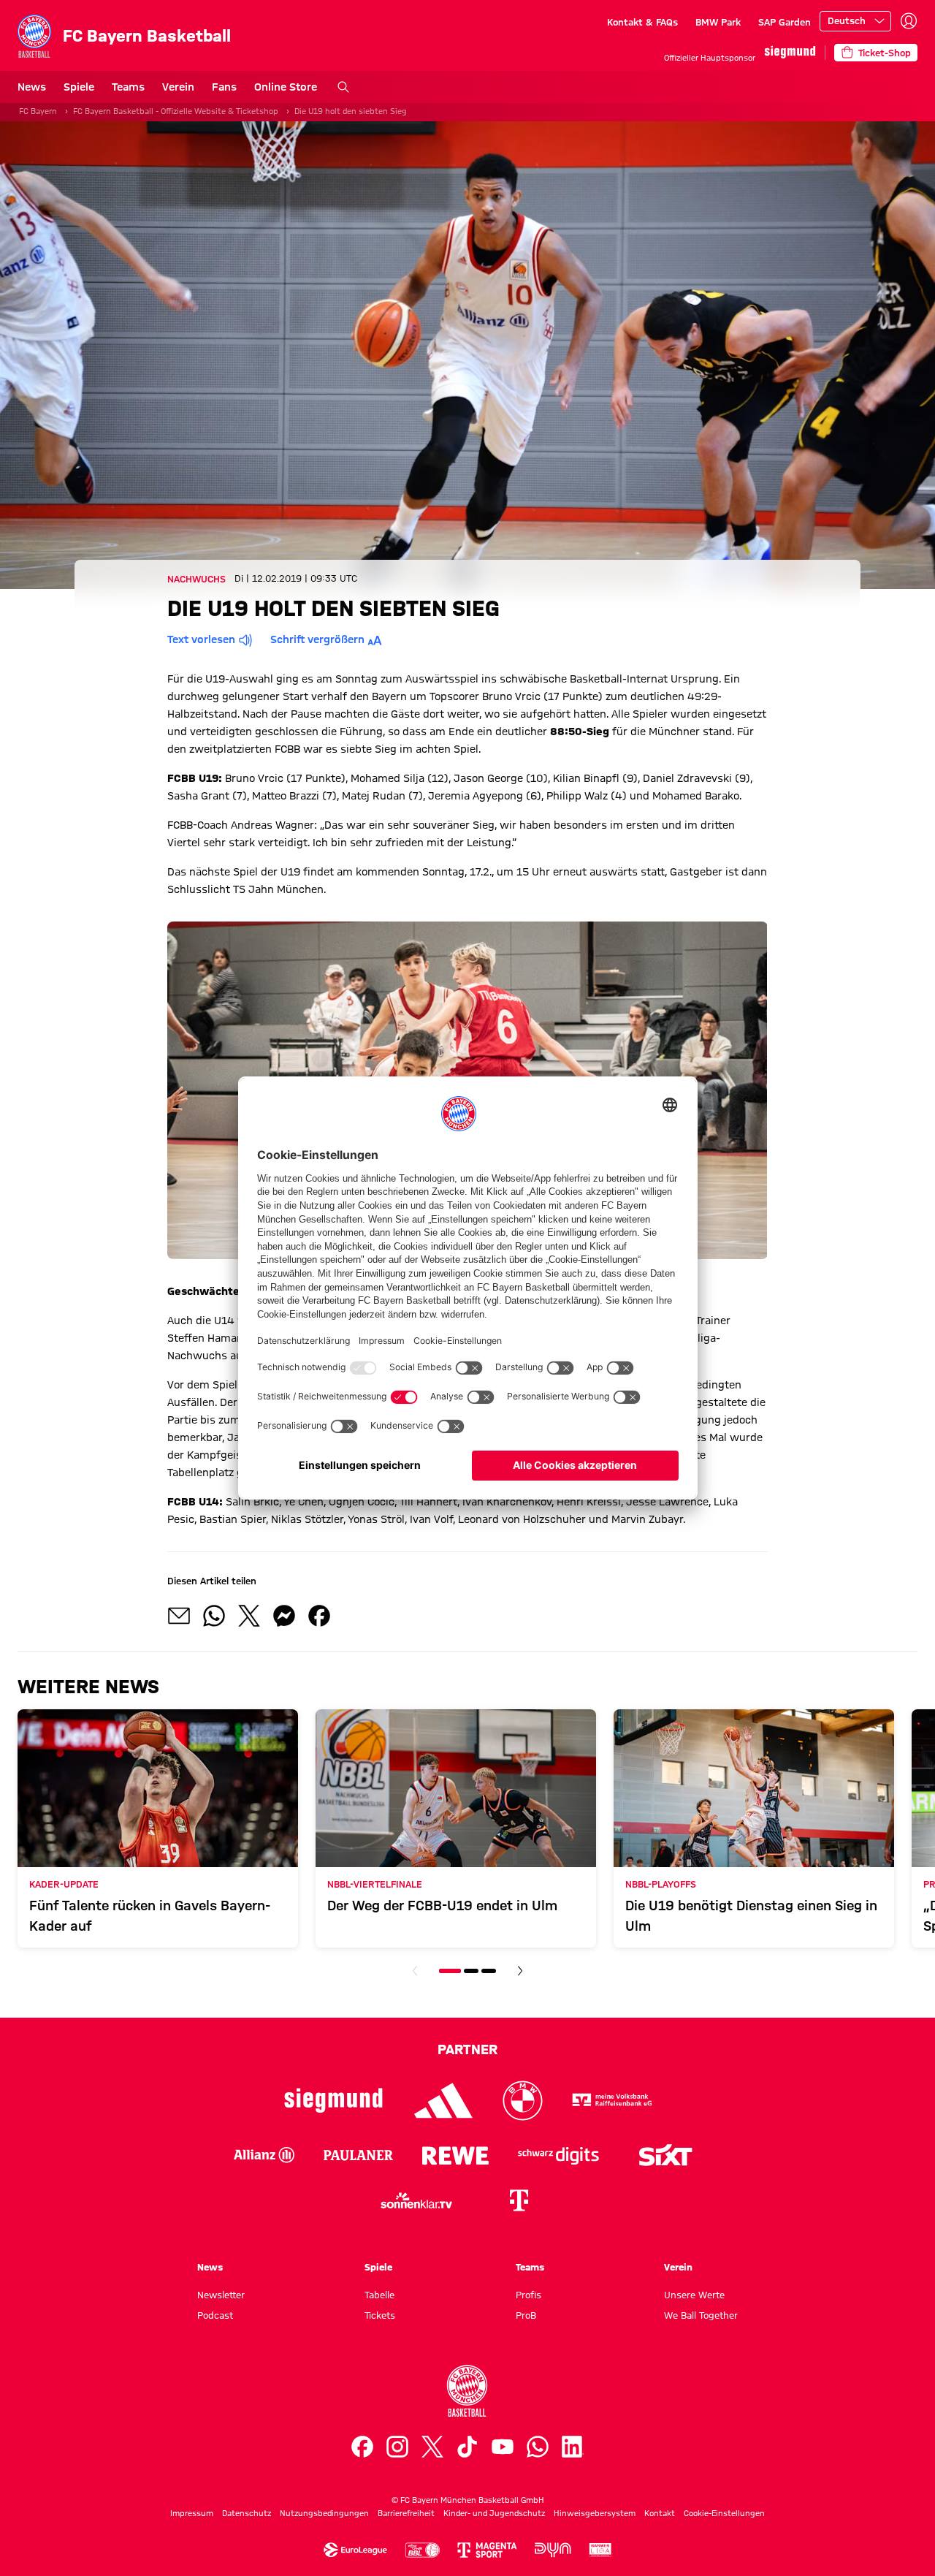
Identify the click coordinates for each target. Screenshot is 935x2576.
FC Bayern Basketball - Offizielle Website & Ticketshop (176, 111)
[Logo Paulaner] (358, 2155)
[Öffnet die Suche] (343, 87)
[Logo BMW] (523, 2101)
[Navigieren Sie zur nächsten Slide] (520, 1971)
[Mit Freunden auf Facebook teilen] (319, 1616)
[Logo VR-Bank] (612, 2101)
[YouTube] (503, 2447)
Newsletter (221, 2295)
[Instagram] (397, 2447)
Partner (467, 2049)
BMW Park (718, 22)
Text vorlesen (201, 639)
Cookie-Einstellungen (724, 2513)
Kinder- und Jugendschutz (494, 2513)
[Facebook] (362, 2447)
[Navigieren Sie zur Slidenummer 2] (471, 1971)
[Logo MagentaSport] (487, 2550)
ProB (526, 2315)
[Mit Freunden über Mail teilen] (179, 1616)
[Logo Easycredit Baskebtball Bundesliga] (422, 2550)
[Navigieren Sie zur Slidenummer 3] (489, 1971)
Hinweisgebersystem (595, 2513)
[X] (432, 2447)
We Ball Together (701, 2315)
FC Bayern (38, 111)
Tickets (380, 2315)
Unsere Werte (694, 2295)
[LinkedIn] (573, 2447)
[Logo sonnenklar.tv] (416, 2200)
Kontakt (660, 2513)
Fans (224, 87)
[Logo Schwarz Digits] (558, 2155)
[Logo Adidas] (444, 2101)
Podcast (215, 2315)
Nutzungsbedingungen (324, 2513)
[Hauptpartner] (790, 52)
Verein (178, 87)
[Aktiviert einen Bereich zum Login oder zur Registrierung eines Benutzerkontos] (909, 21)
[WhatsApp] (538, 2447)
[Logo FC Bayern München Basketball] (467, 2391)
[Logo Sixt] (665, 2155)
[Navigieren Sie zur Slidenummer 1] (450, 1971)
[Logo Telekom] (519, 2200)
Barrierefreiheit (406, 2513)
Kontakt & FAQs (642, 22)
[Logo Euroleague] (355, 2550)
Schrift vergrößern (317, 639)
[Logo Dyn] (553, 2550)
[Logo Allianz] (264, 2155)
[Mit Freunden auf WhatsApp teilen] (214, 1616)
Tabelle (379, 2295)
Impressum (192, 2513)
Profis (528, 2295)
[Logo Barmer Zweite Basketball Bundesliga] (600, 2550)
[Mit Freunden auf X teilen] (249, 1616)
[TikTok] (467, 2447)
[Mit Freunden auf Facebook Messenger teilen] (284, 1616)
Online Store (286, 87)
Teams (128, 87)
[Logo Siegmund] (333, 2101)
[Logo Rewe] (455, 2155)
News (32, 87)
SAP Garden (785, 22)
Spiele (79, 87)
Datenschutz (247, 2513)
